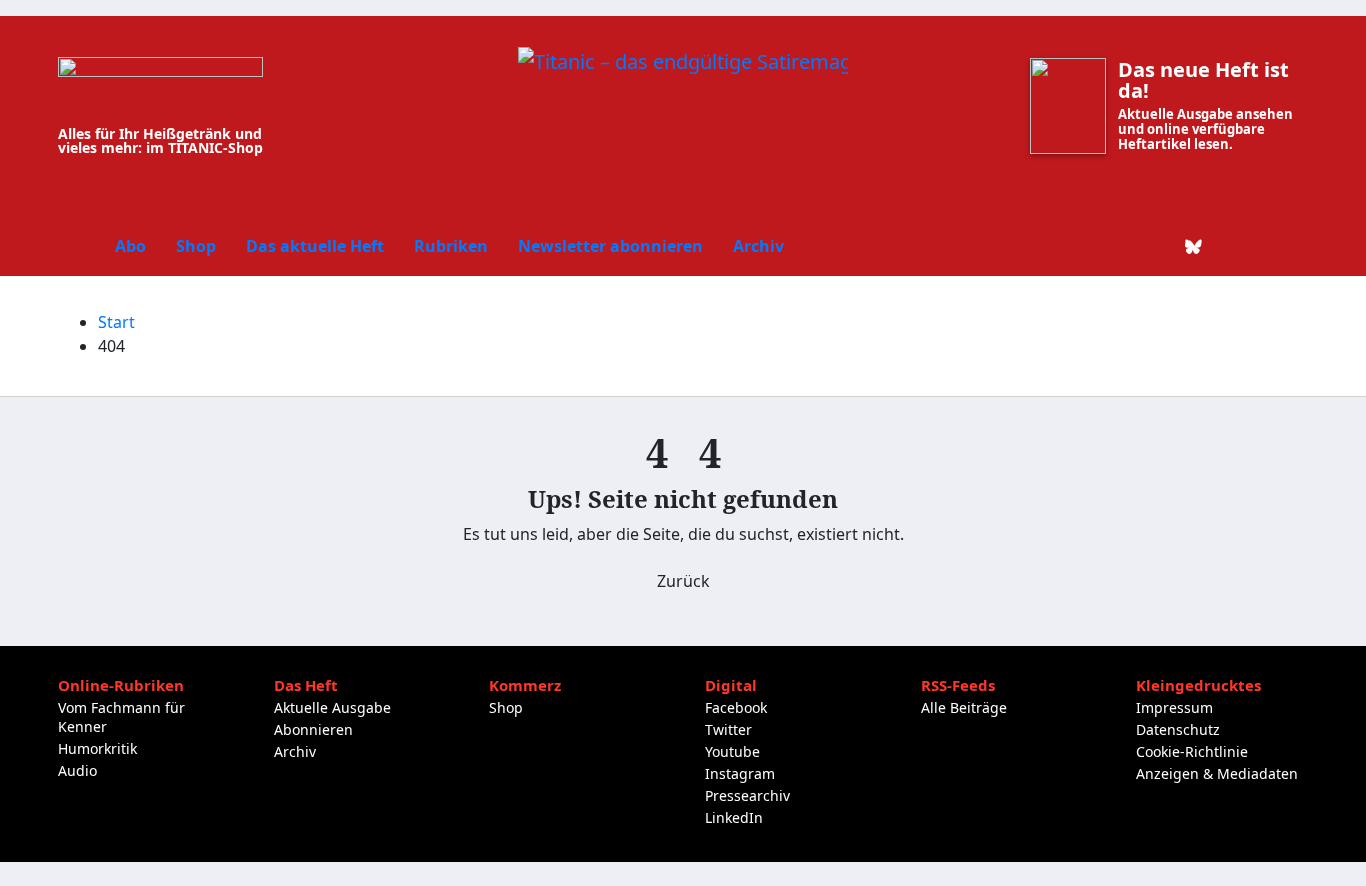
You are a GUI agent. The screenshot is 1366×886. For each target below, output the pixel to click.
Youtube (732, 751)
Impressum (1174, 707)
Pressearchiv (747, 795)
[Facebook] (1092, 246)
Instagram (740, 773)
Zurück (683, 581)
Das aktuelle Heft (315, 246)
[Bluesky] (1194, 246)
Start (116, 322)
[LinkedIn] (1160, 246)
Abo (130, 246)
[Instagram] (1228, 246)
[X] (1126, 246)
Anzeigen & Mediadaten (1217, 773)
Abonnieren (313, 729)
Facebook (736, 707)
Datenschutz (1178, 729)
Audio (77, 770)
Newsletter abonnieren (610, 246)
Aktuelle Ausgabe (332, 707)
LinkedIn (734, 817)
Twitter (728, 729)
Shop (196, 246)
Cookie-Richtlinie (1192, 751)
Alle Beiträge (964, 707)
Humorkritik (97, 748)
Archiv (758, 246)
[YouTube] (1262, 246)
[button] (1294, 246)
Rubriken (451, 246)
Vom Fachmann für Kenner (121, 717)
